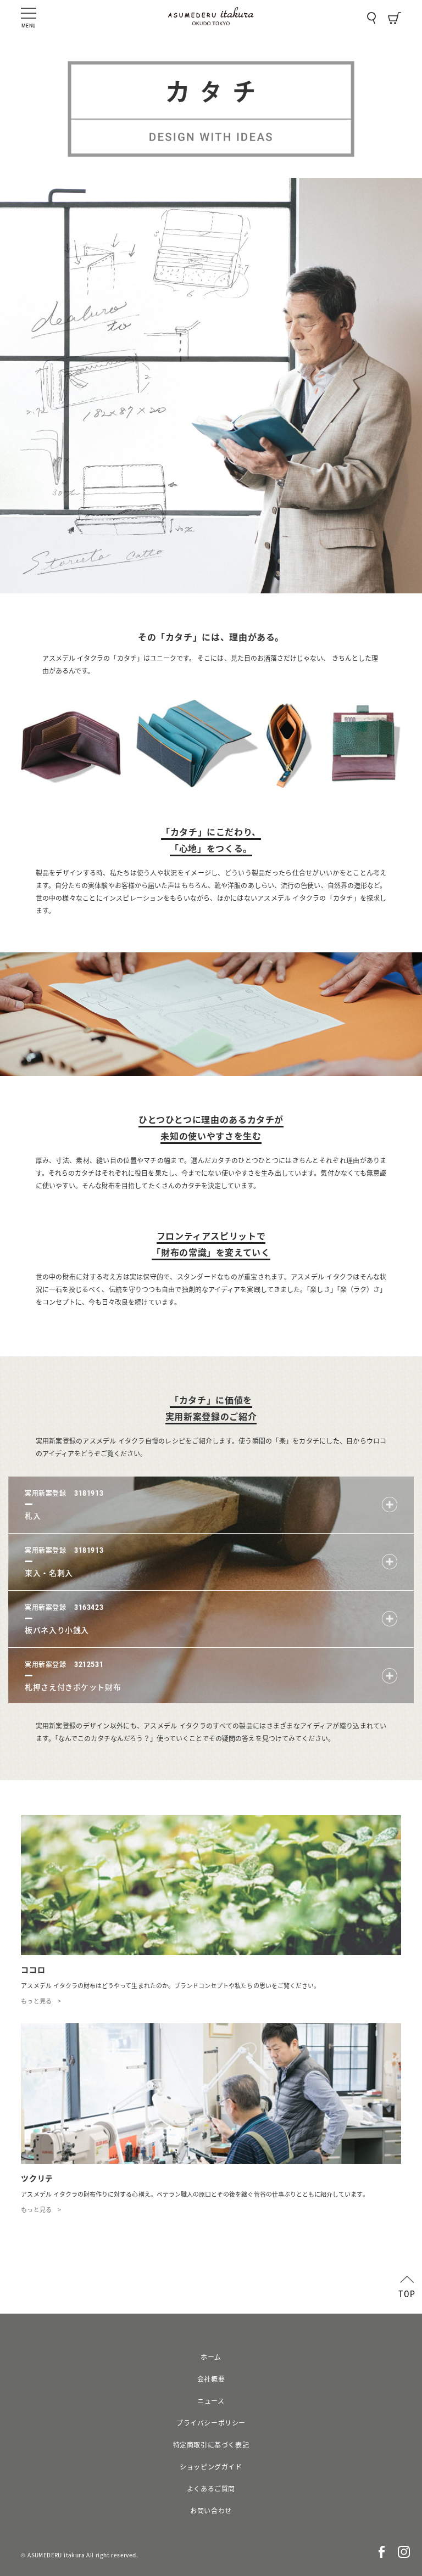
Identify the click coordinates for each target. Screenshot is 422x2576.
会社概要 (211, 2379)
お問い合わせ (211, 2511)
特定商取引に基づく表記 (211, 2445)
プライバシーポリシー (211, 2423)
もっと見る (36, 2001)
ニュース (211, 2401)
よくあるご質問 (211, 2489)
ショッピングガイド (211, 2467)
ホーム (211, 2357)
